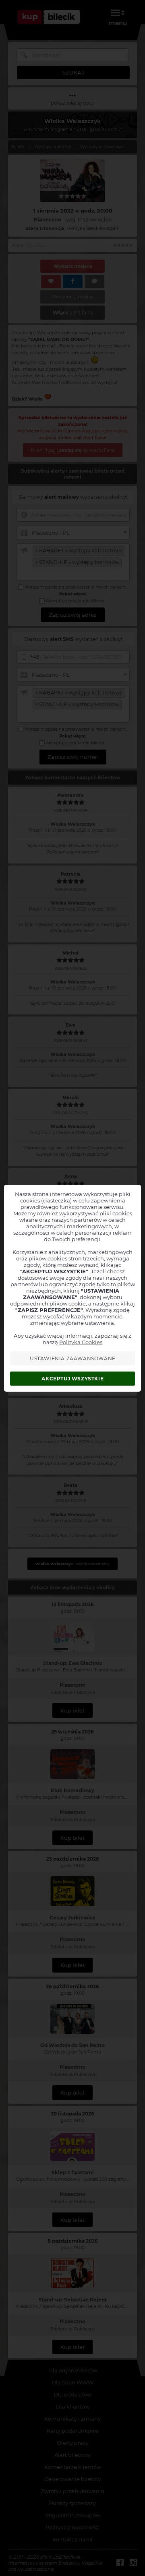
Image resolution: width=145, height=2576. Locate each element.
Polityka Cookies (81, 1342)
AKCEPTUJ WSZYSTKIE (72, 1379)
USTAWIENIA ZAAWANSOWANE (73, 1358)
